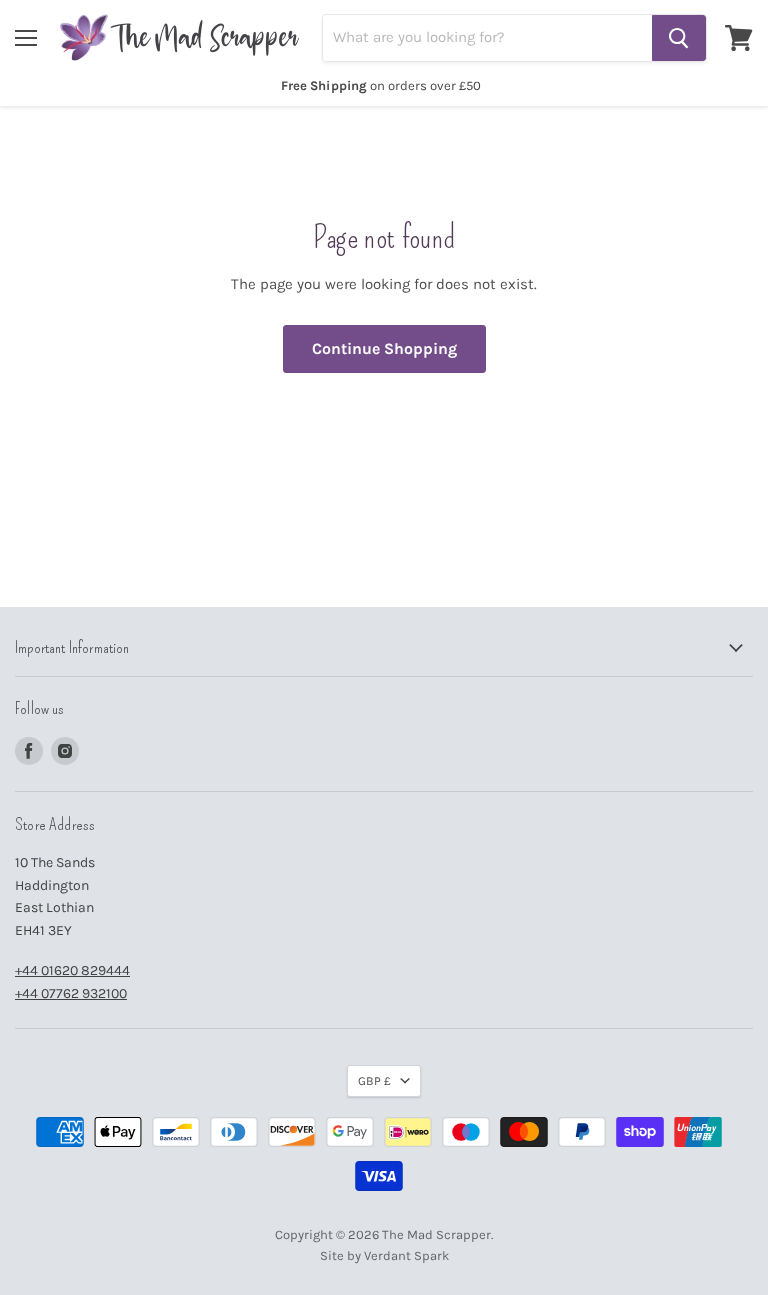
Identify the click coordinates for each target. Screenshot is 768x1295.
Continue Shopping (384, 348)
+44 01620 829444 (72, 970)
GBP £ (374, 1081)
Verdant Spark (406, 1255)
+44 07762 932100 (71, 993)
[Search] (679, 38)
